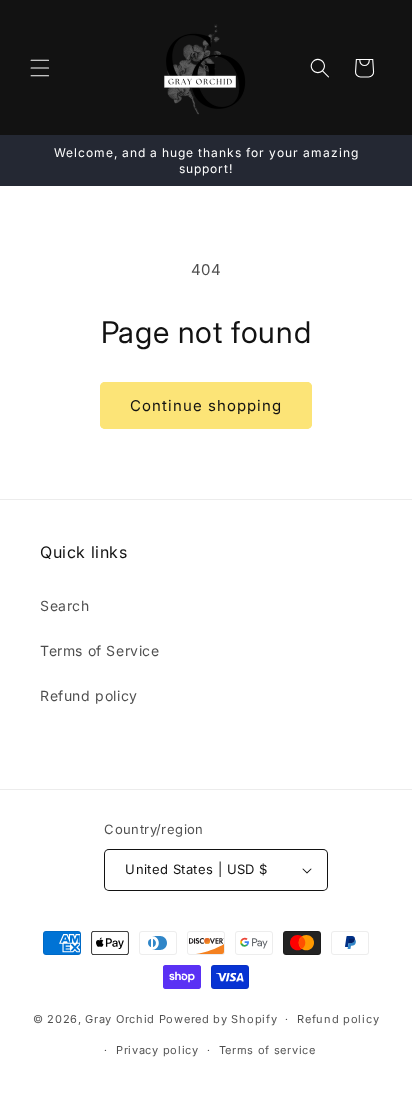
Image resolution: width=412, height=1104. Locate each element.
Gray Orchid (120, 1019)
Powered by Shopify (218, 1019)
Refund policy (89, 695)
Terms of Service (100, 650)
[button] (40, 68)
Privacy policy (157, 1050)
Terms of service (267, 1050)
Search (65, 605)
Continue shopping (206, 405)
